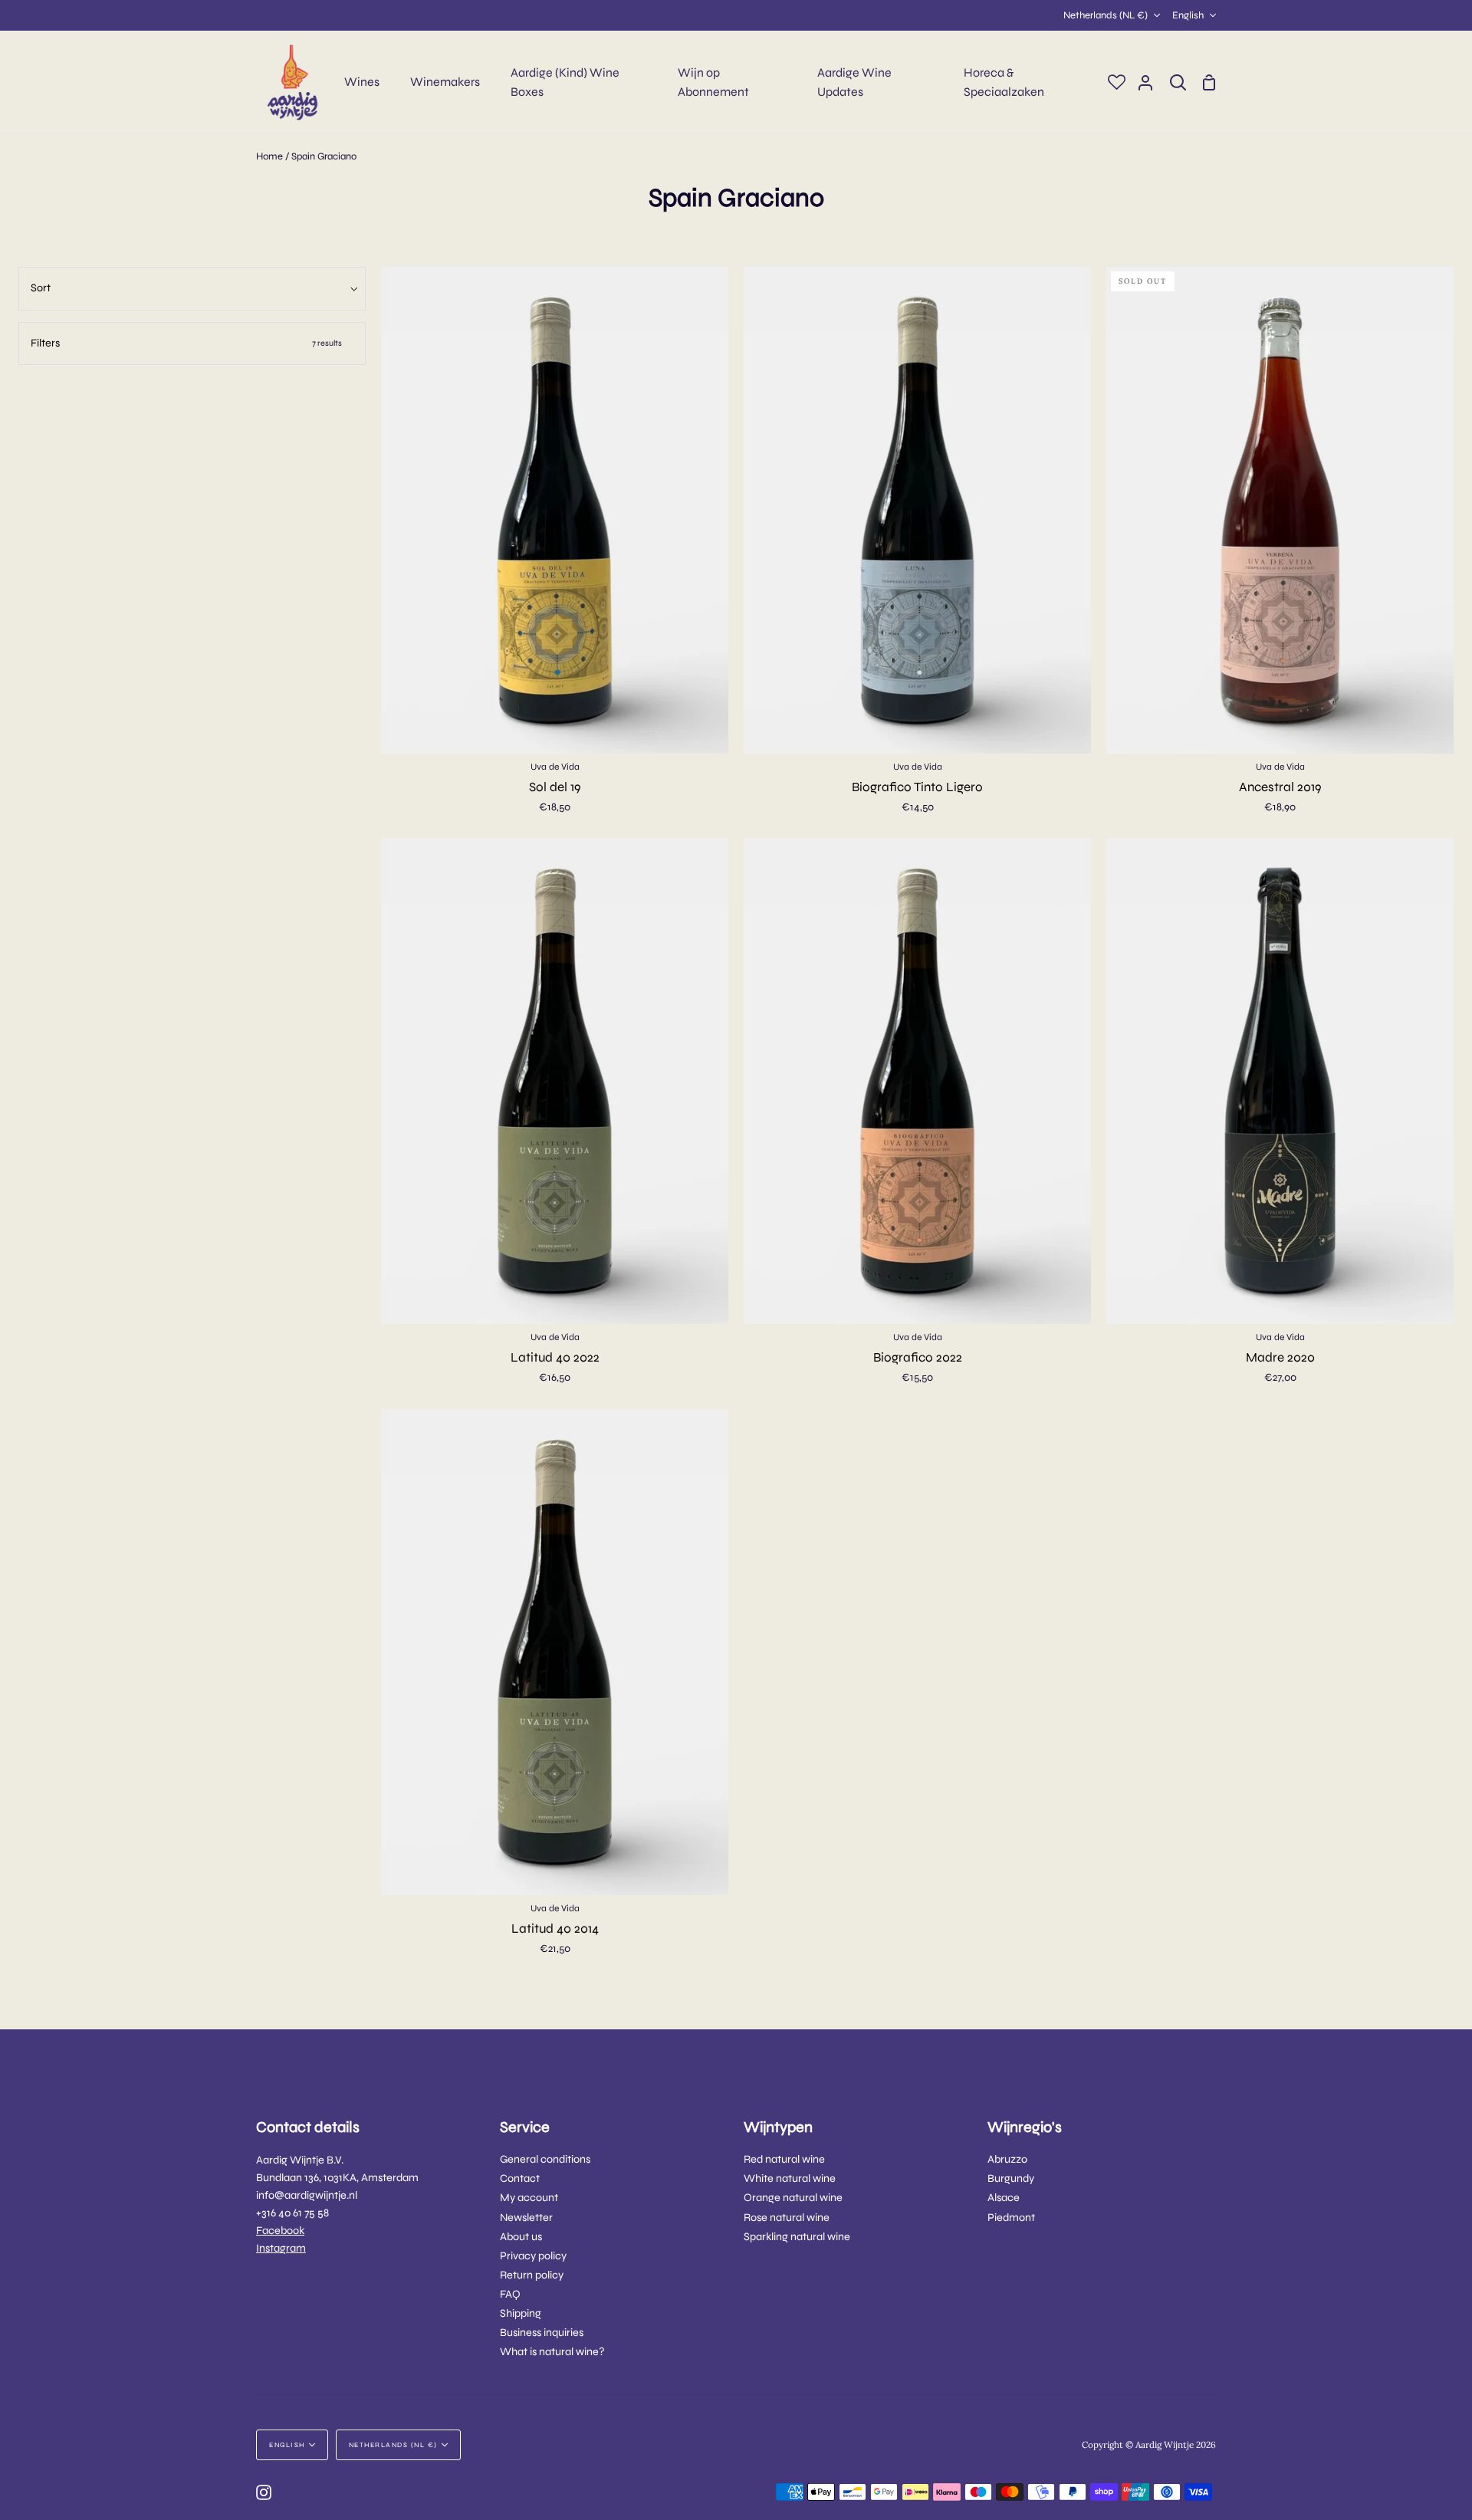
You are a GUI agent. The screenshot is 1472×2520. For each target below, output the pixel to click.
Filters (186, 343)
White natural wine (790, 2178)
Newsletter (526, 2218)
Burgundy (1011, 2178)
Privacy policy (533, 2256)
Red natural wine (784, 2159)
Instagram (281, 2248)
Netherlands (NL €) (1106, 15)
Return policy (532, 2275)
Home (269, 156)
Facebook (280, 2231)
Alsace (1004, 2198)
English (1188, 15)
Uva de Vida (555, 767)
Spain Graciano (324, 156)
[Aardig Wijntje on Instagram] (264, 2492)
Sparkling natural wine (797, 2237)
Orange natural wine (793, 2198)
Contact (520, 2178)
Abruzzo (1007, 2159)
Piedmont (1011, 2218)
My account (529, 2198)
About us (521, 2237)
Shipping (521, 2313)
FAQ (510, 2294)
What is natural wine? (552, 2352)
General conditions (545, 2159)
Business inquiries (542, 2333)
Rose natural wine (787, 2218)
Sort (41, 288)
